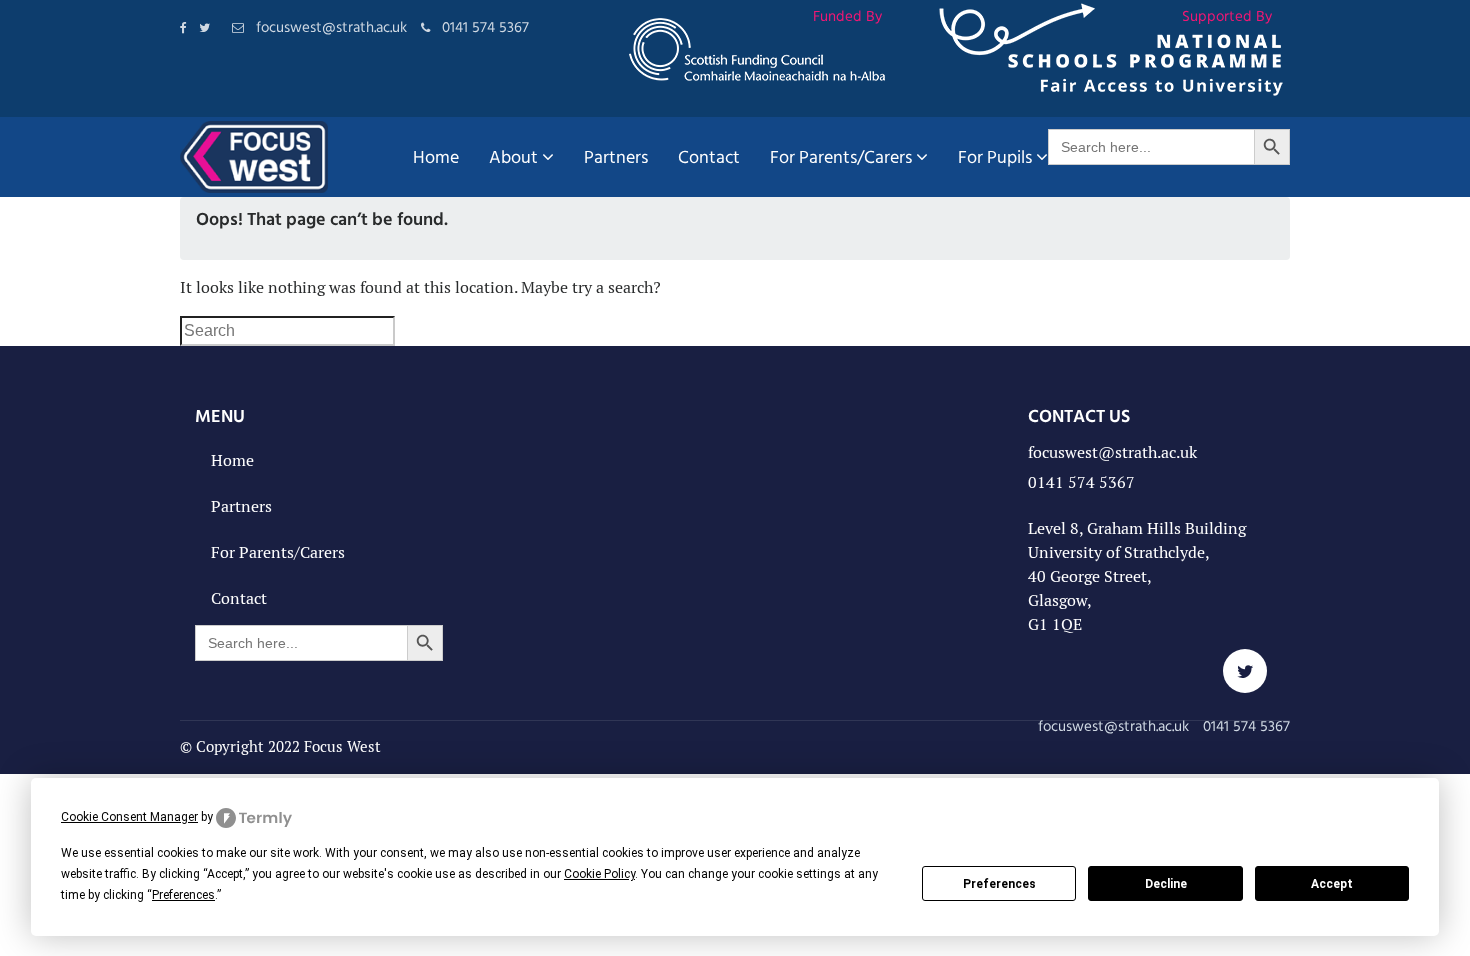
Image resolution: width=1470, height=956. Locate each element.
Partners (616, 156)
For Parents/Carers (841, 156)
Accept (1332, 884)
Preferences (999, 884)
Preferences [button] (183, 895)
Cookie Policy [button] (599, 874)
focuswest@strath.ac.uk (1112, 452)
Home (436, 156)
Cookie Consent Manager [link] (129, 817)
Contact (709, 156)
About (513, 156)
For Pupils (995, 156)
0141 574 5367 (1081, 482)
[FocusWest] (254, 157)
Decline (1166, 884)
